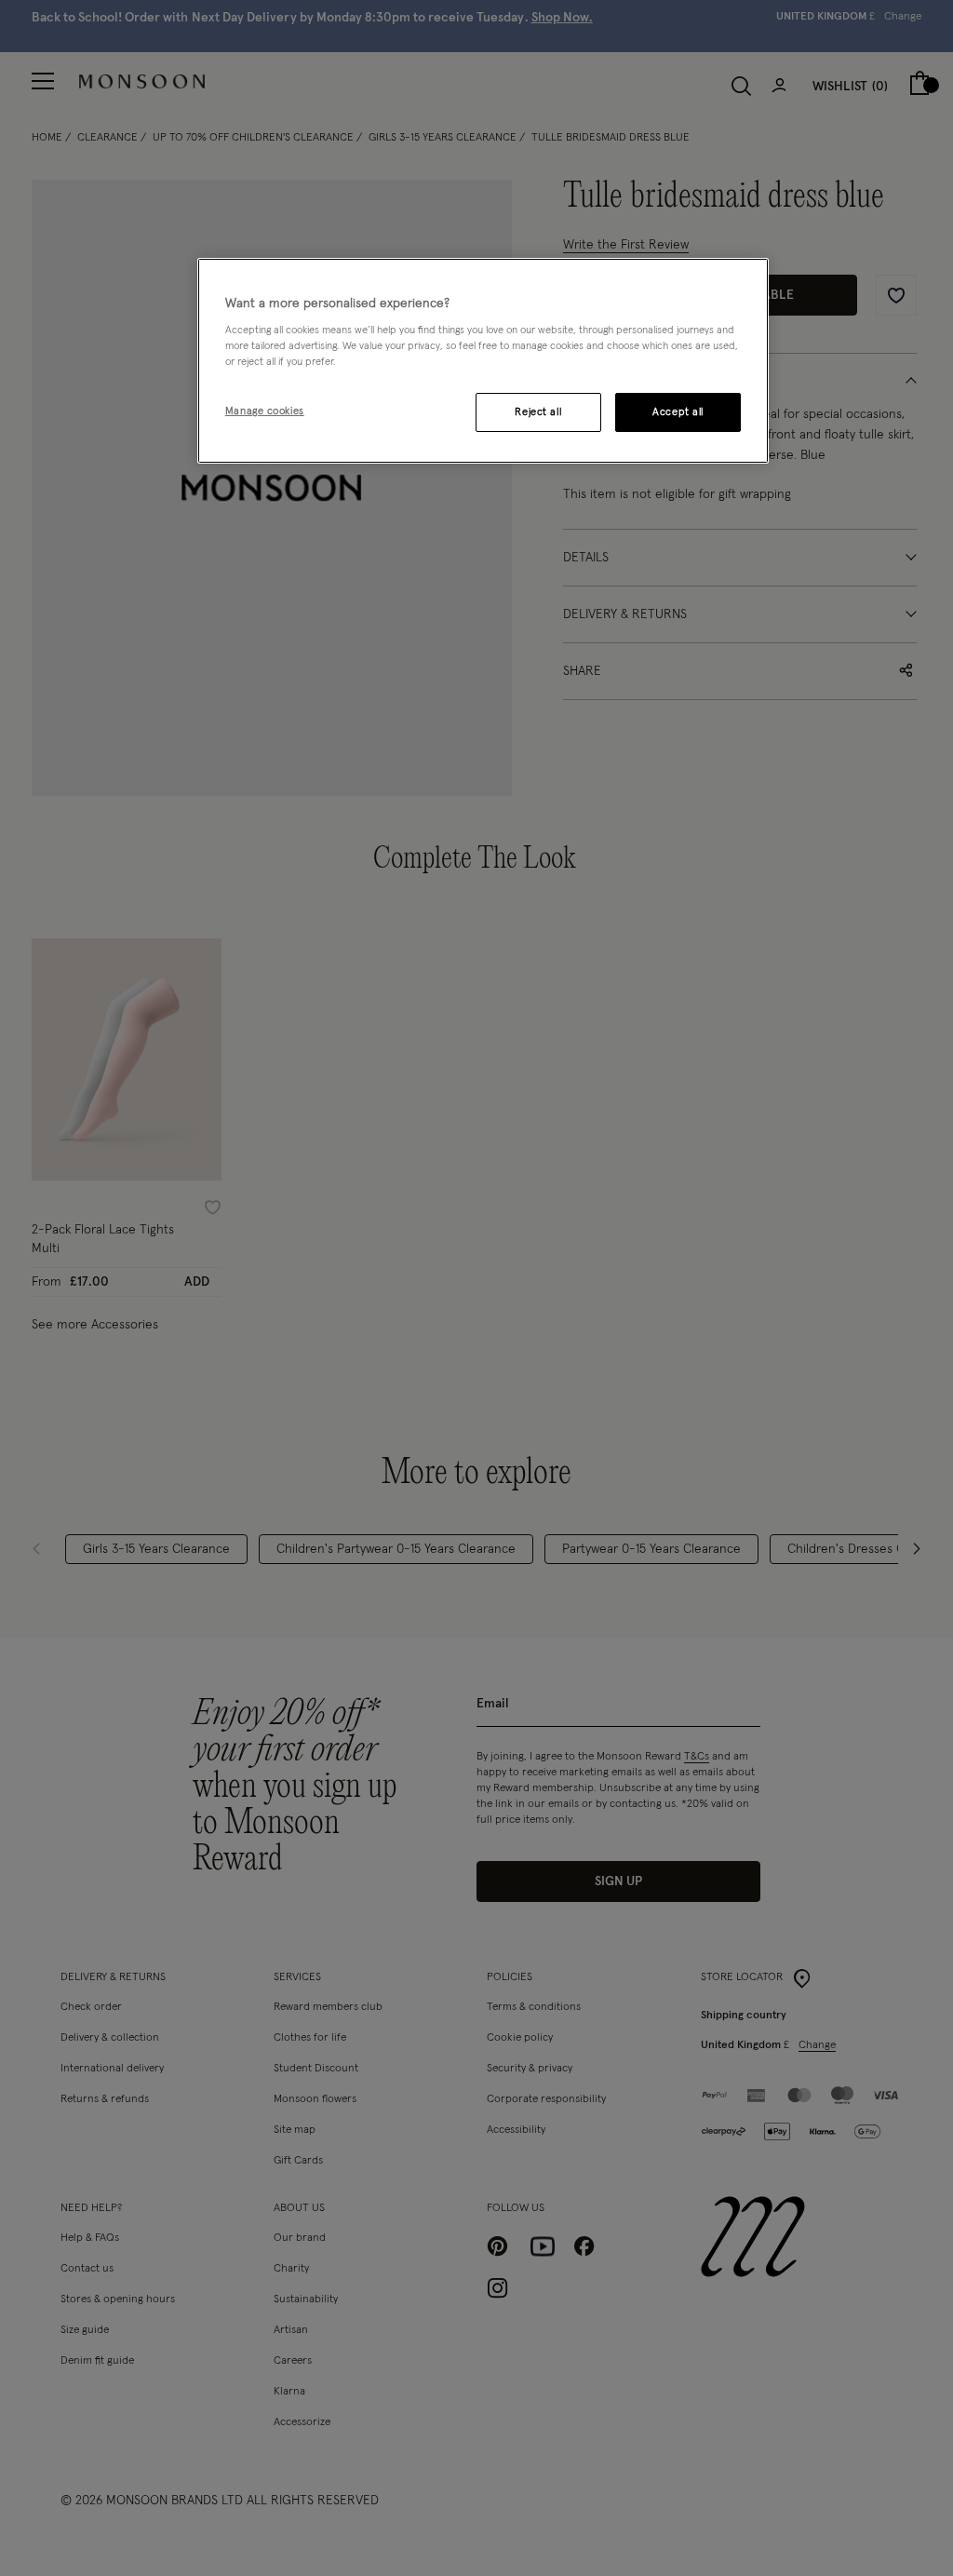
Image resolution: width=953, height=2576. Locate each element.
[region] (483, 361)
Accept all (678, 412)
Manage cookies (265, 411)
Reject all (538, 412)
